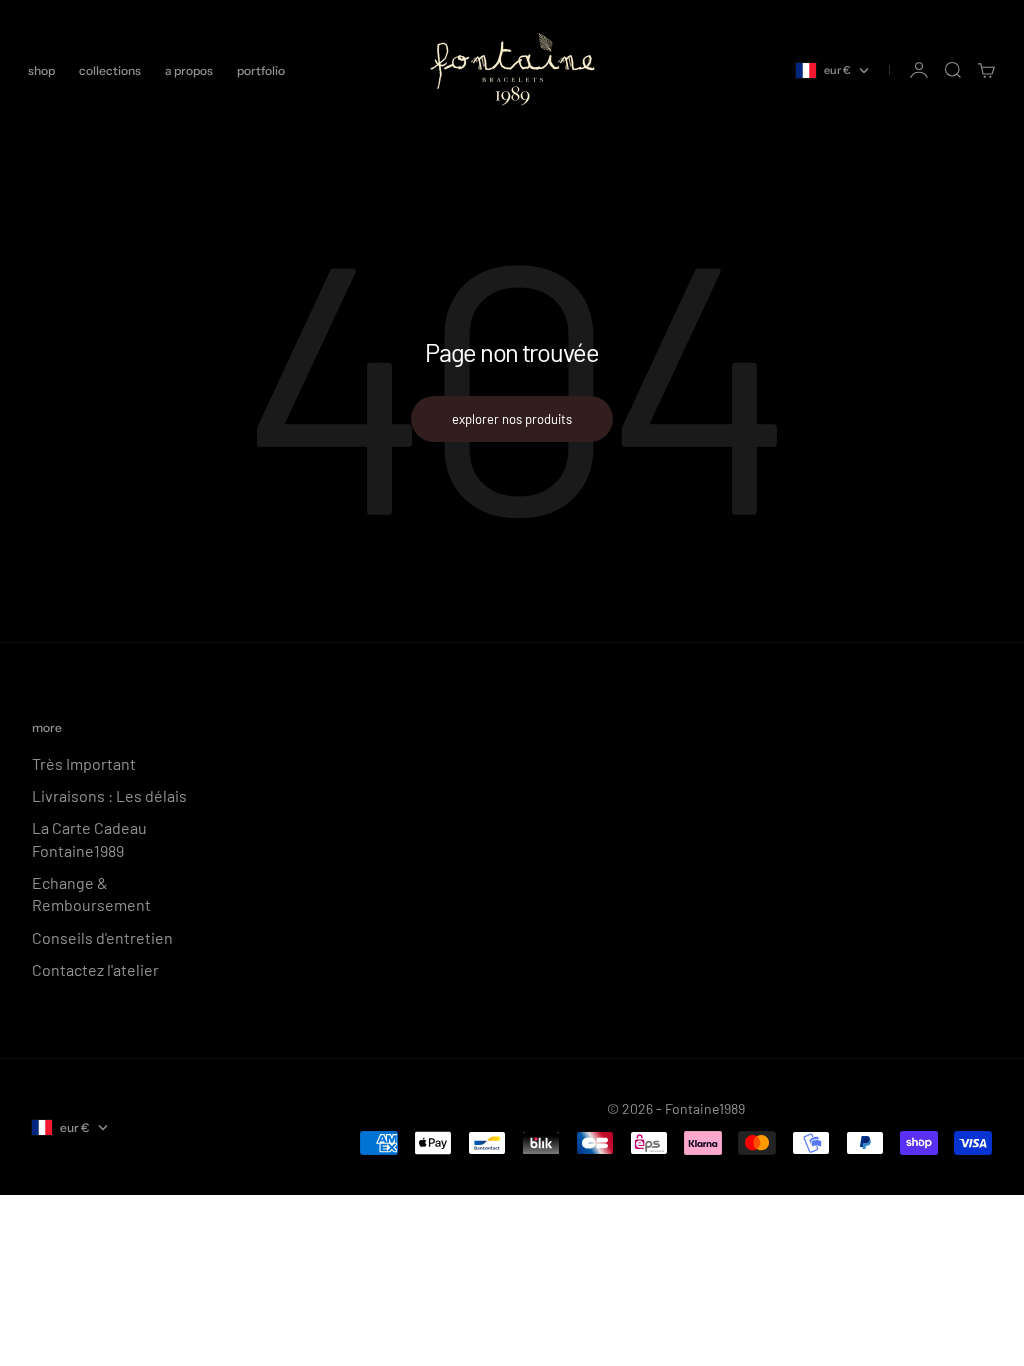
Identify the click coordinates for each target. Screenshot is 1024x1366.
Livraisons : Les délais (109, 795)
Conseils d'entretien (102, 937)
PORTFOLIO (261, 70)
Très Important (84, 763)
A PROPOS (189, 70)
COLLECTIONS (110, 70)
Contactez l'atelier (95, 969)
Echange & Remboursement (91, 893)
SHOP (41, 70)
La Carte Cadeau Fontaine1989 (89, 838)
